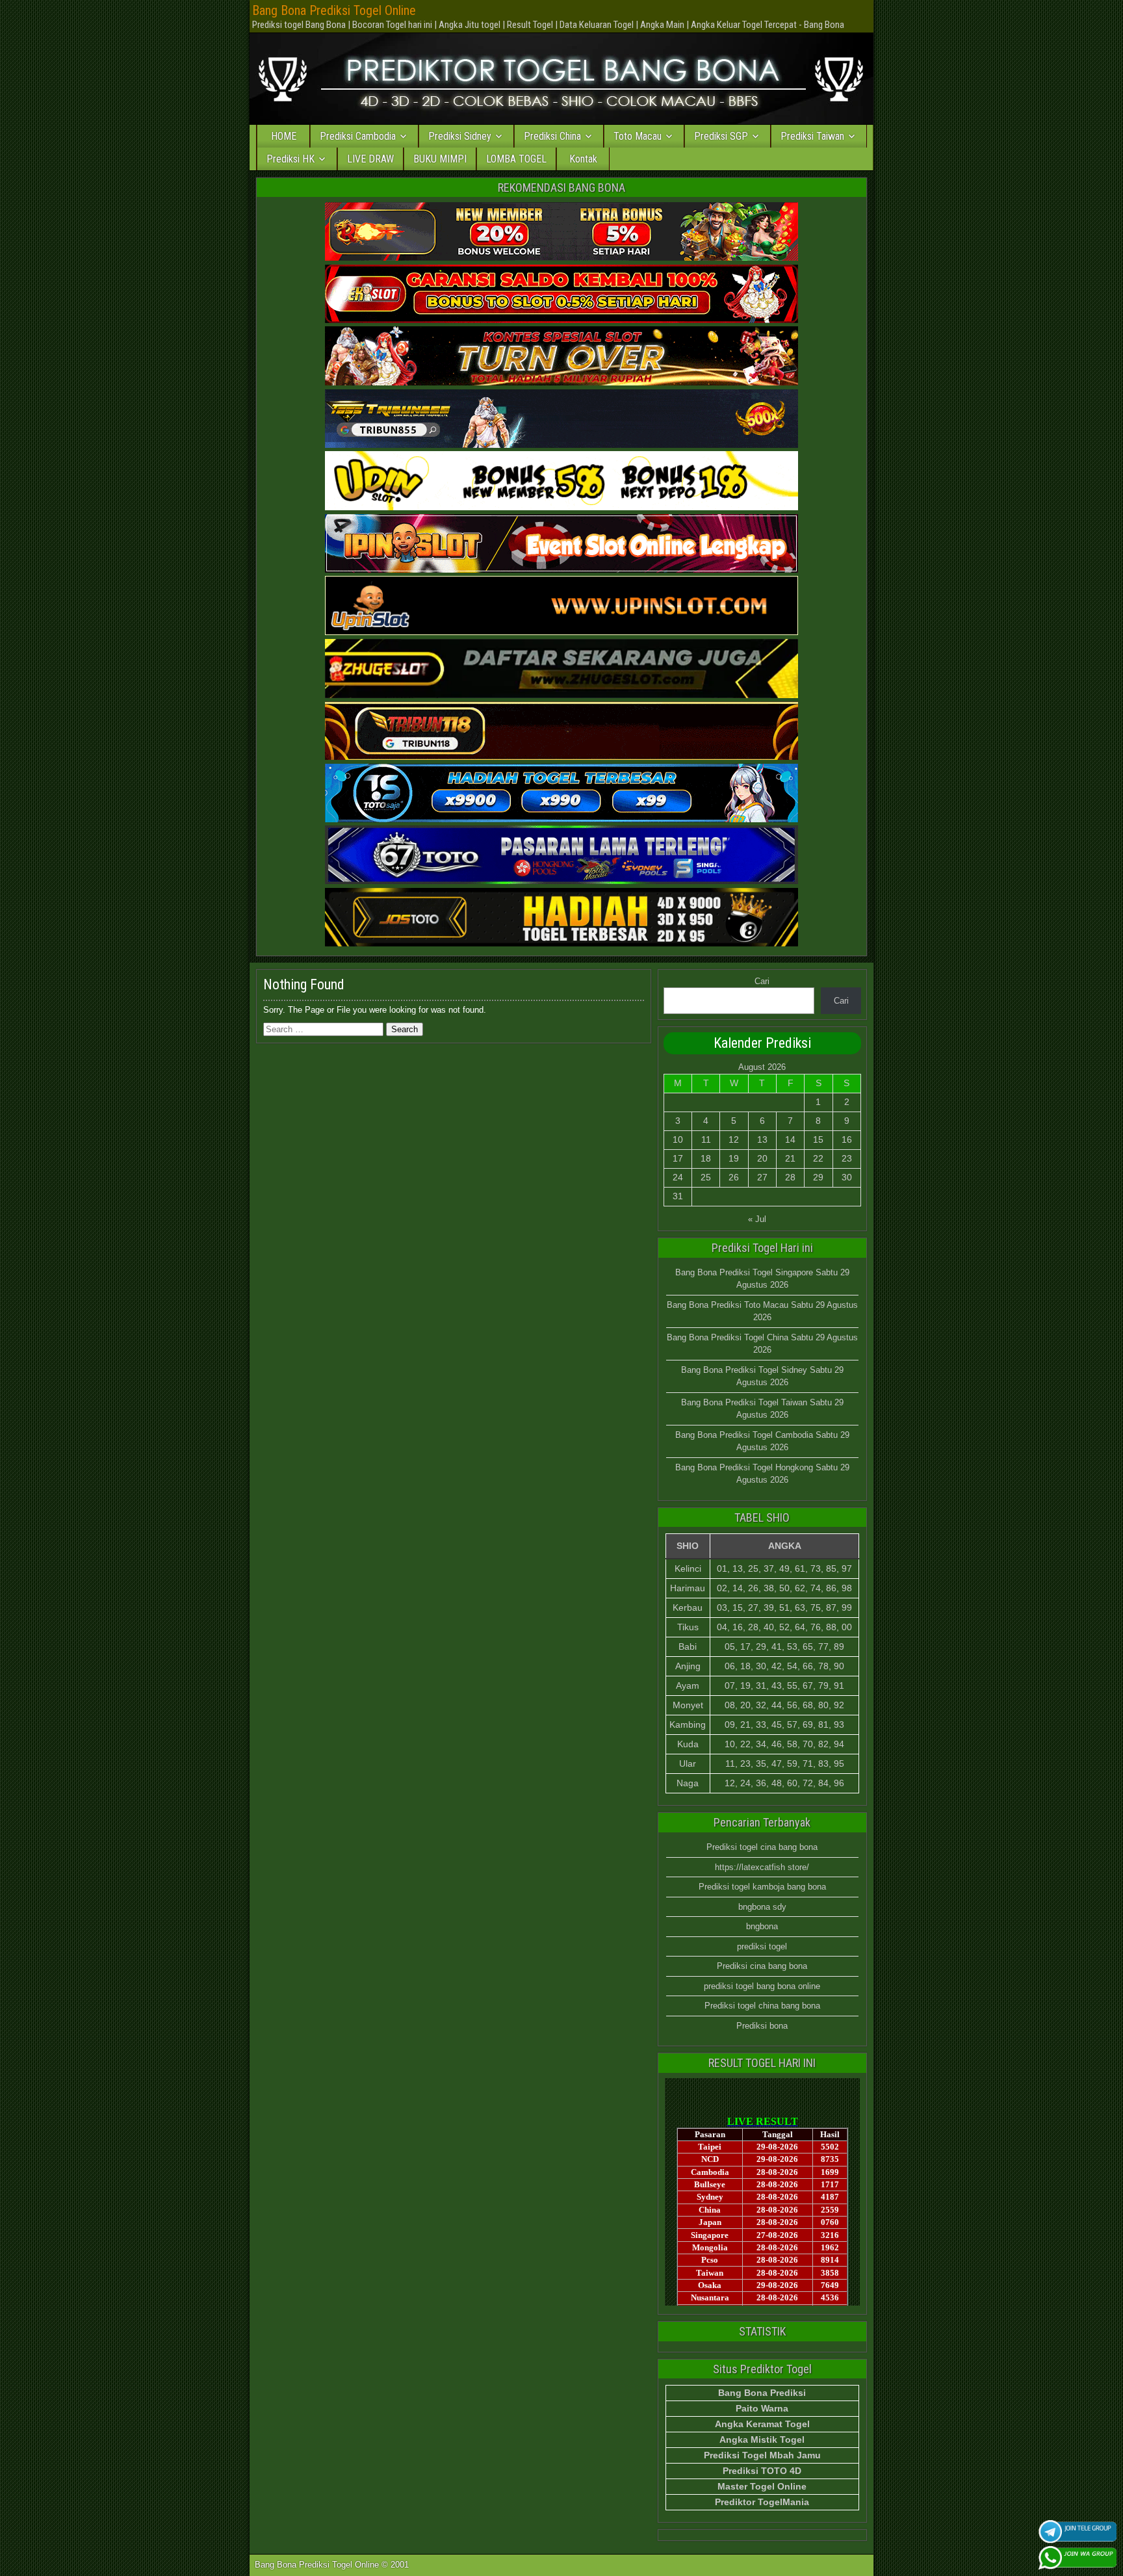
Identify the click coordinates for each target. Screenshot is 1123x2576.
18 (706, 1158)
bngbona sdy (762, 1907)
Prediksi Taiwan (812, 136)
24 (678, 1177)
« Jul (757, 1219)
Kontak (583, 159)
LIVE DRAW (370, 159)
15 (818, 1139)
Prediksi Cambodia (358, 136)
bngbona (762, 1926)
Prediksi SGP (721, 136)
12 (734, 1139)
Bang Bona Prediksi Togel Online (334, 10)
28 (790, 1177)
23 (847, 1158)
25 (706, 1177)
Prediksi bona (762, 2026)
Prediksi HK (290, 159)
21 (790, 1158)
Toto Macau (638, 136)
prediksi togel (762, 1946)
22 (818, 1158)
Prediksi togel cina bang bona (762, 1847)
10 (678, 1139)
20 (762, 1158)
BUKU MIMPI (440, 159)
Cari (762, 981)
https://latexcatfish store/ (762, 1867)
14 (790, 1139)
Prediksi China (552, 136)
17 (678, 1158)
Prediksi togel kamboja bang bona (762, 1887)
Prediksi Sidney (460, 136)
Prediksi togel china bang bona (762, 2006)
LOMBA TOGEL (516, 159)
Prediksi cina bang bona (762, 1966)
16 (847, 1139)
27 (762, 1177)
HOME (284, 136)
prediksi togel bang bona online (762, 1986)
